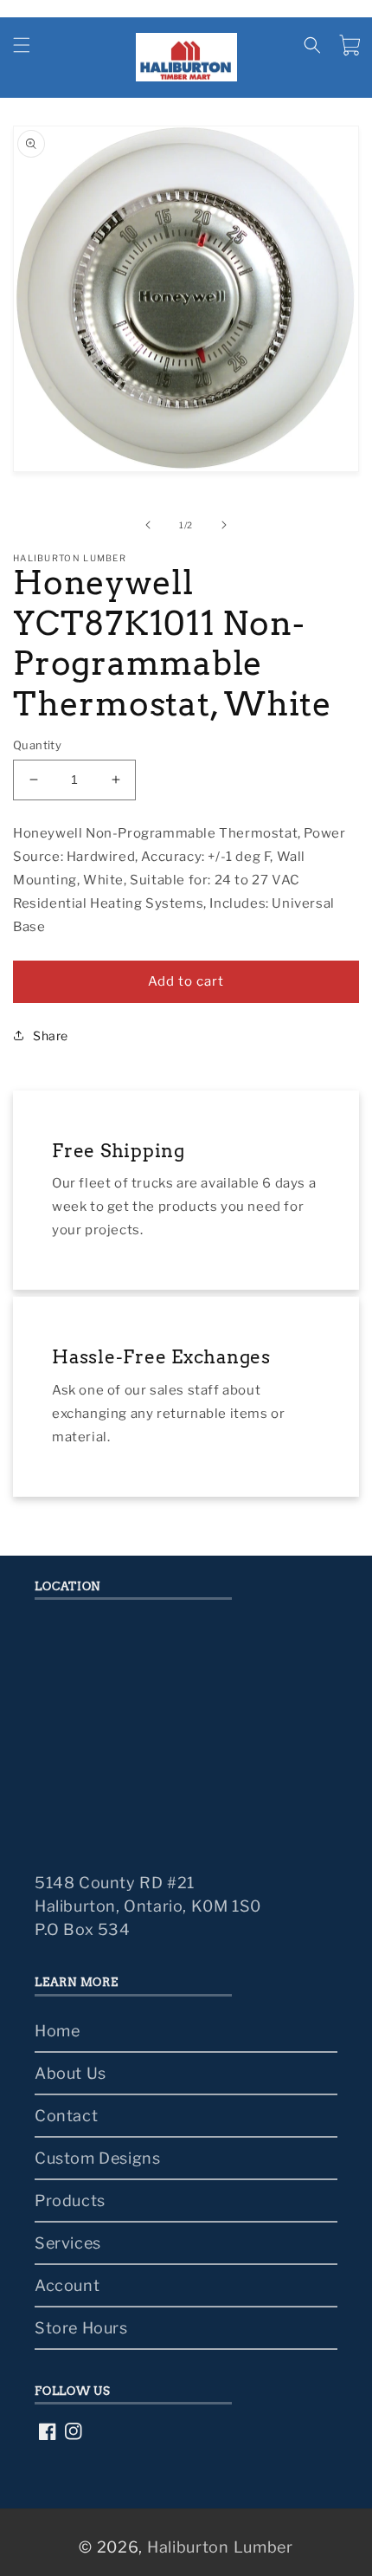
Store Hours (81, 2328)
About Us (71, 2073)
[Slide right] (224, 525)
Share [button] (51, 1036)
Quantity (37, 745)
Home (57, 2031)
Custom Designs (97, 2158)
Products (70, 2201)
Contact (66, 2116)
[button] (22, 45)
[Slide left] (148, 525)
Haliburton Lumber (220, 2547)
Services (68, 2243)
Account (67, 2285)
